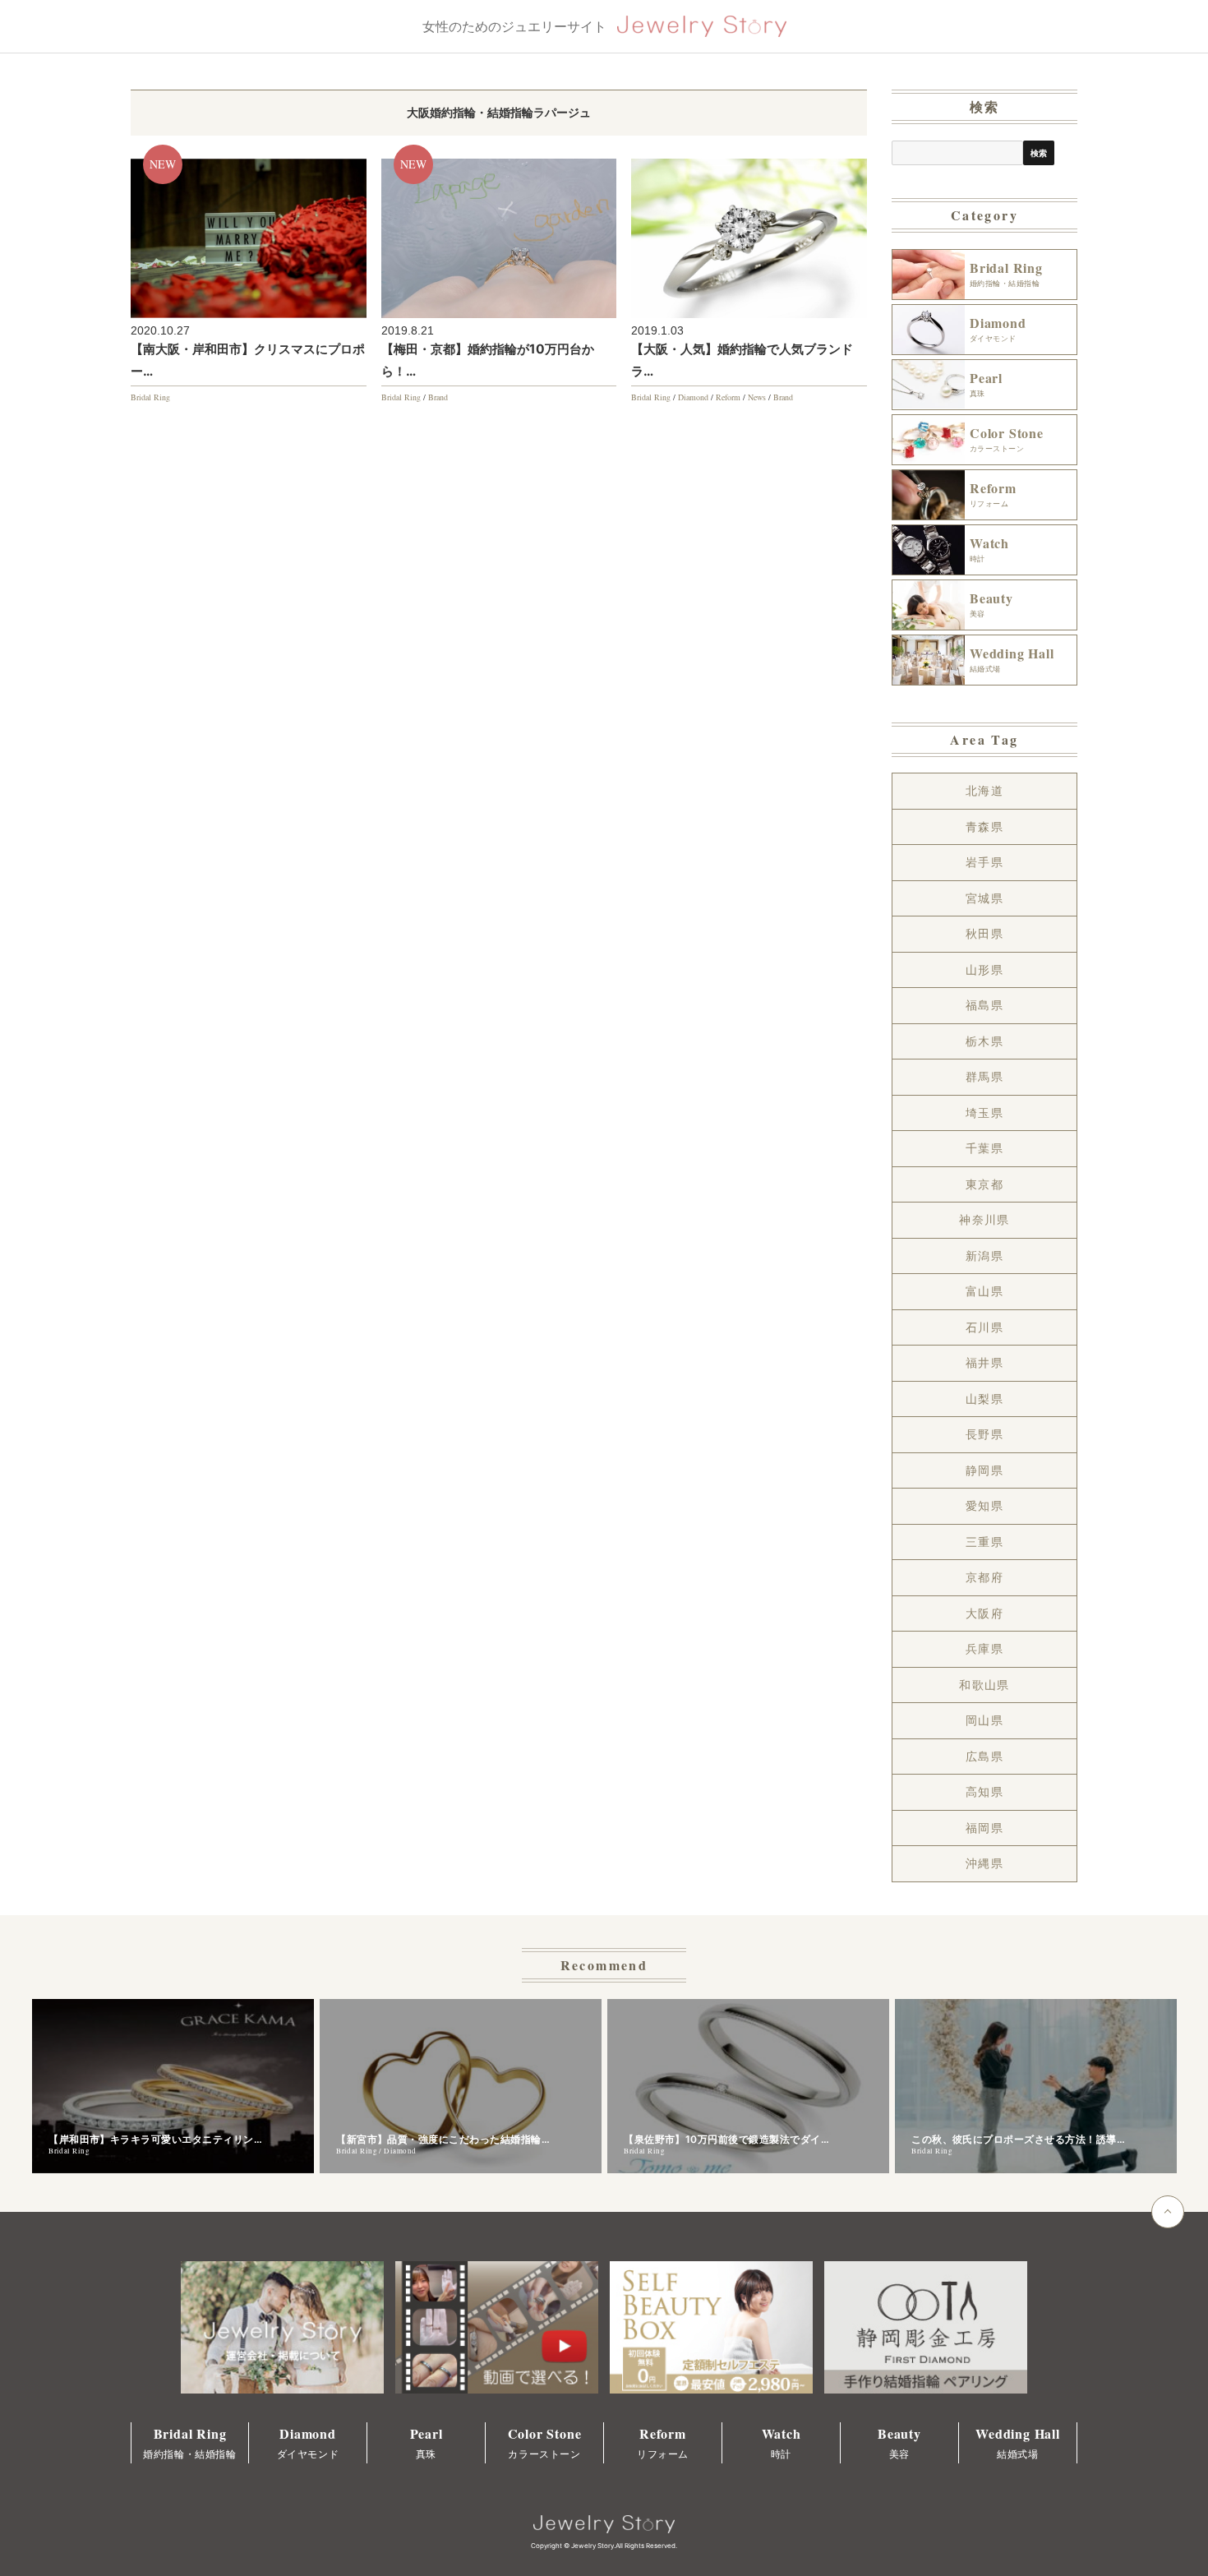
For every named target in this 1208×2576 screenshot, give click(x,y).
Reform (728, 397)
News (757, 397)
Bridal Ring (150, 397)
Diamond (693, 397)
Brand (438, 397)
